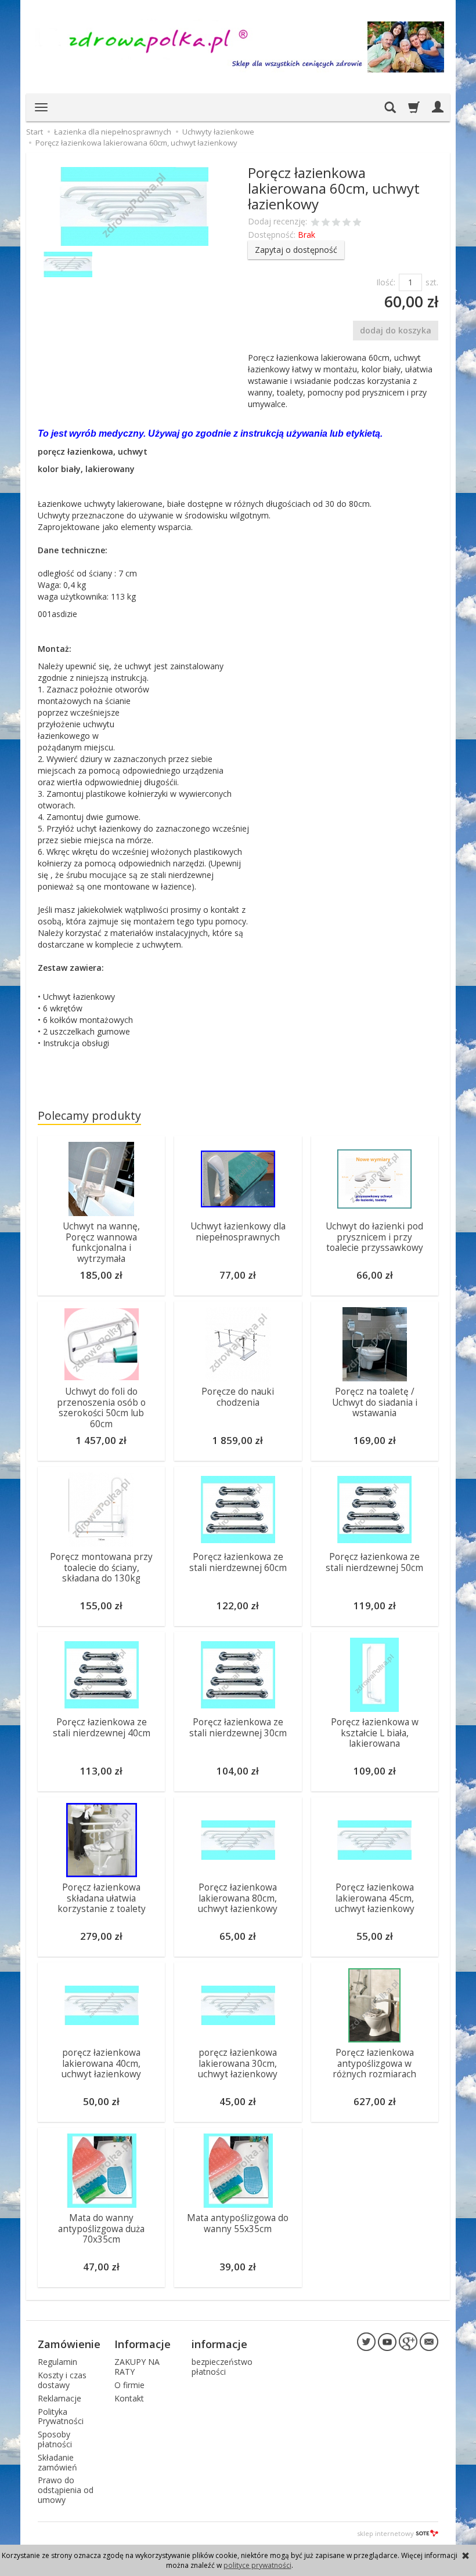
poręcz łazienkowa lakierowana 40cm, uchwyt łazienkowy (101, 2063)
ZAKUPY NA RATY (137, 2367)
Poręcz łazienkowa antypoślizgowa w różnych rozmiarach (374, 2063)
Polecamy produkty (89, 1115)
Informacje (143, 2344)
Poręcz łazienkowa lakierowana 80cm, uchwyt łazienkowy (238, 1898)
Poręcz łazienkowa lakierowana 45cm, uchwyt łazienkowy (375, 1898)
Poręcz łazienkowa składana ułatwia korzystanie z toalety (102, 1898)
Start (35, 132)
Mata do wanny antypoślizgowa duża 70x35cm (101, 2229)
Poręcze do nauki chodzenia (238, 1397)
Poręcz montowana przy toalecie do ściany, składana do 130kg (101, 1568)
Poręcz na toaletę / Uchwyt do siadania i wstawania (375, 1402)
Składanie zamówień (57, 2462)
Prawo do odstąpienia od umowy (66, 2490)
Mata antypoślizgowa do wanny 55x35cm (238, 2223)
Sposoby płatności (55, 2439)
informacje (219, 2344)
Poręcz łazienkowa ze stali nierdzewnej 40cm (102, 1727)
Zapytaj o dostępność (296, 250)
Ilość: (386, 282)
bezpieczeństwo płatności (222, 2367)
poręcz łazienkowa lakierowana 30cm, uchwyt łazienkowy (238, 2063)
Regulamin (57, 2362)
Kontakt (129, 2398)
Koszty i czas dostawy (62, 2380)
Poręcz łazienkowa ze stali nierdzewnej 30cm (238, 1727)
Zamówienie (69, 2344)
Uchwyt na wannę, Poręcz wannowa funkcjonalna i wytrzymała (101, 1242)
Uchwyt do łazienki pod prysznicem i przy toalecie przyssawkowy (374, 1237)
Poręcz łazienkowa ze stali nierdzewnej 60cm (238, 1562)
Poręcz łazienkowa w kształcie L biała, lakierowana (375, 1733)
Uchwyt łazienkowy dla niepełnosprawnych (238, 1231)
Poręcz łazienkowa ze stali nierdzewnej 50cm (374, 1562)
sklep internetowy (385, 2533)
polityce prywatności (257, 2565)
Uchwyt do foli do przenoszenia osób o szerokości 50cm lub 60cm (101, 1407)
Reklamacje (59, 2398)
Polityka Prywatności (61, 2417)
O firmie (129, 2385)
